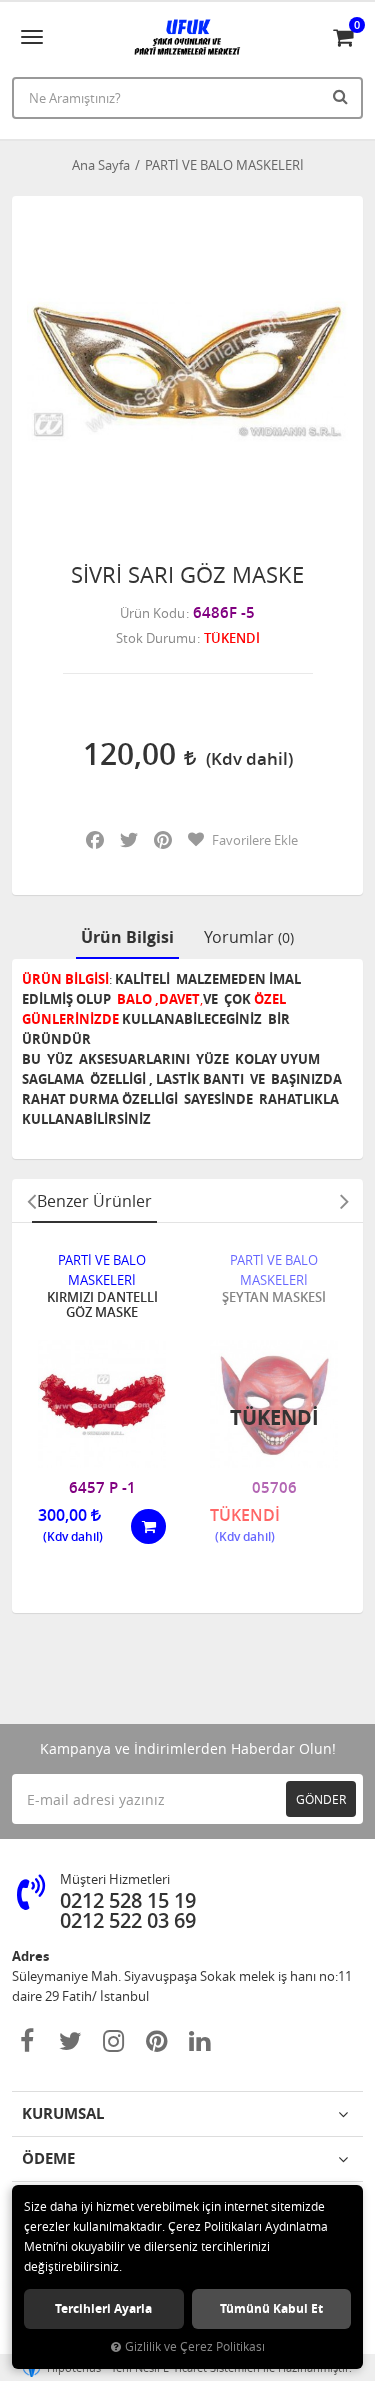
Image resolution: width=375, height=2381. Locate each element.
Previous (31, 1201)
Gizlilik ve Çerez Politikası (195, 2346)
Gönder (321, 1799)
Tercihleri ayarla (103, 2308)
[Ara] (343, 96)
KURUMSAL (63, 2113)
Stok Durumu (156, 638)
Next (344, 1201)
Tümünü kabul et (271, 2308)
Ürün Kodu (152, 613)
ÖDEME (48, 2158)
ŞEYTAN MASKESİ (274, 1298)
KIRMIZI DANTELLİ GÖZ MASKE (102, 1305)
